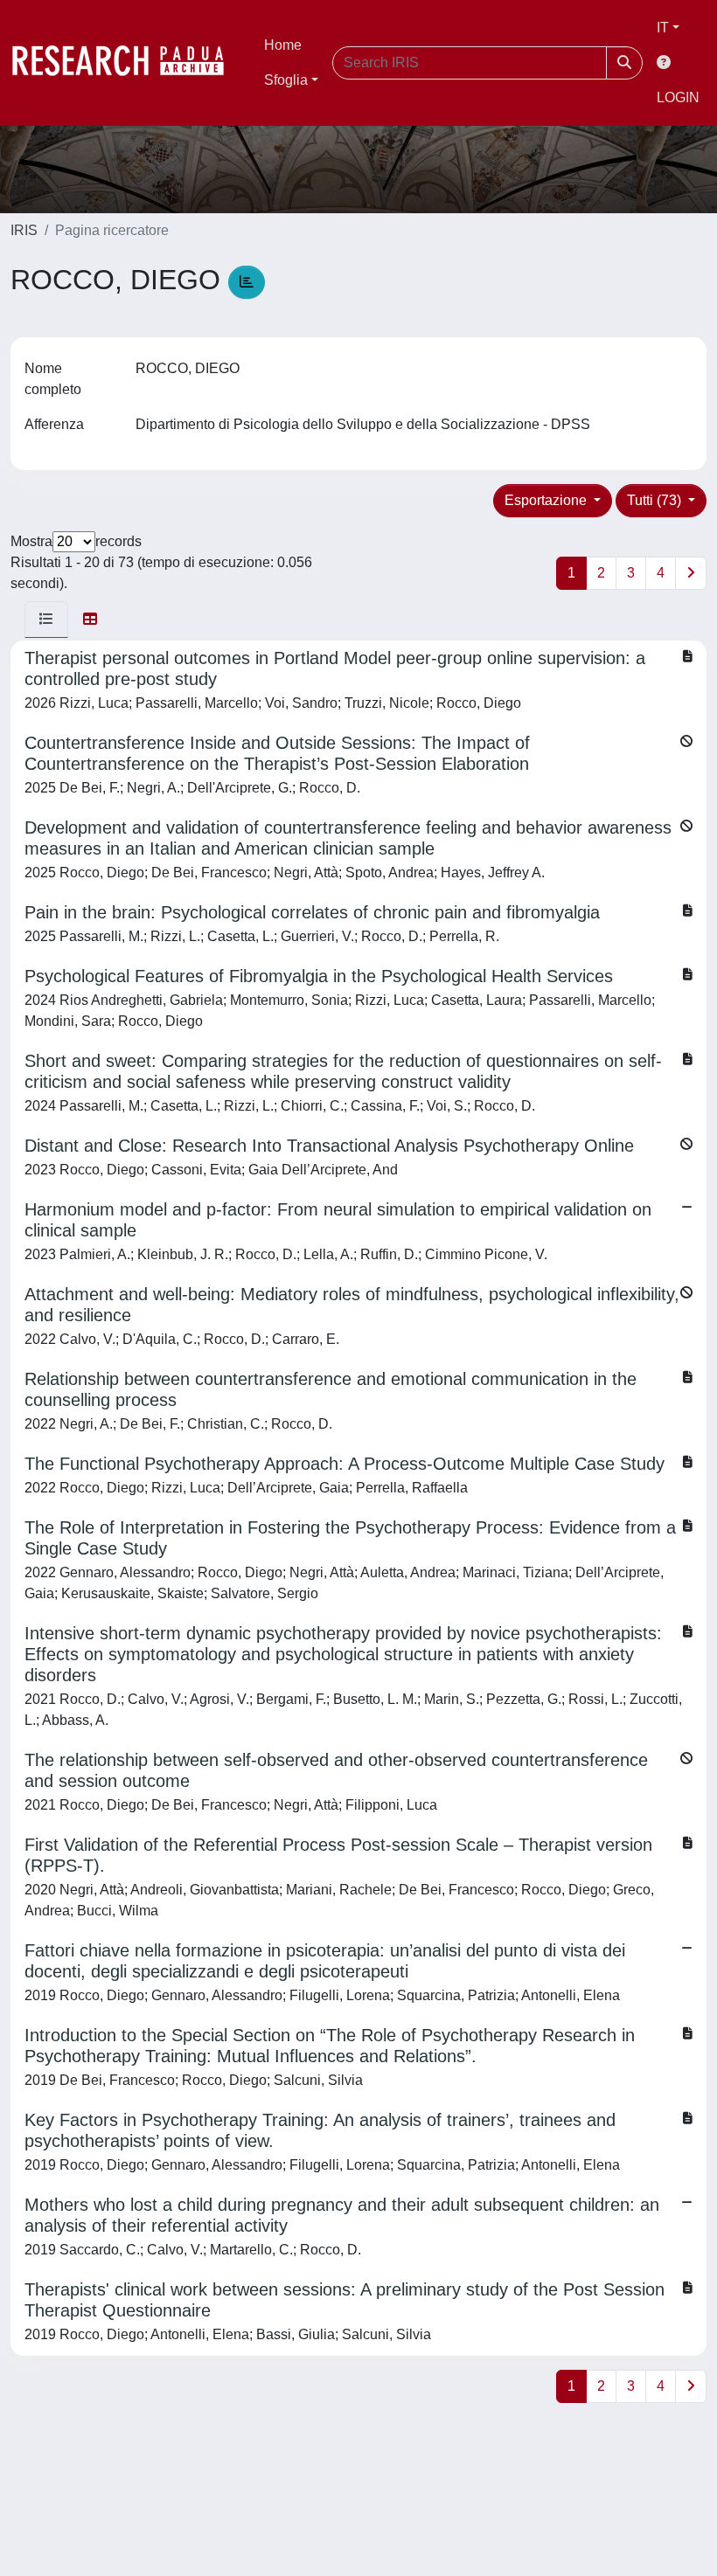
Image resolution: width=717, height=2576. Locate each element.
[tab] (46, 620)
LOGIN (678, 97)
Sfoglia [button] (286, 80)
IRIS (24, 230)
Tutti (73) (656, 500)
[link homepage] (127, 63)
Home (283, 45)
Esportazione (547, 500)
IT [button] (663, 28)
